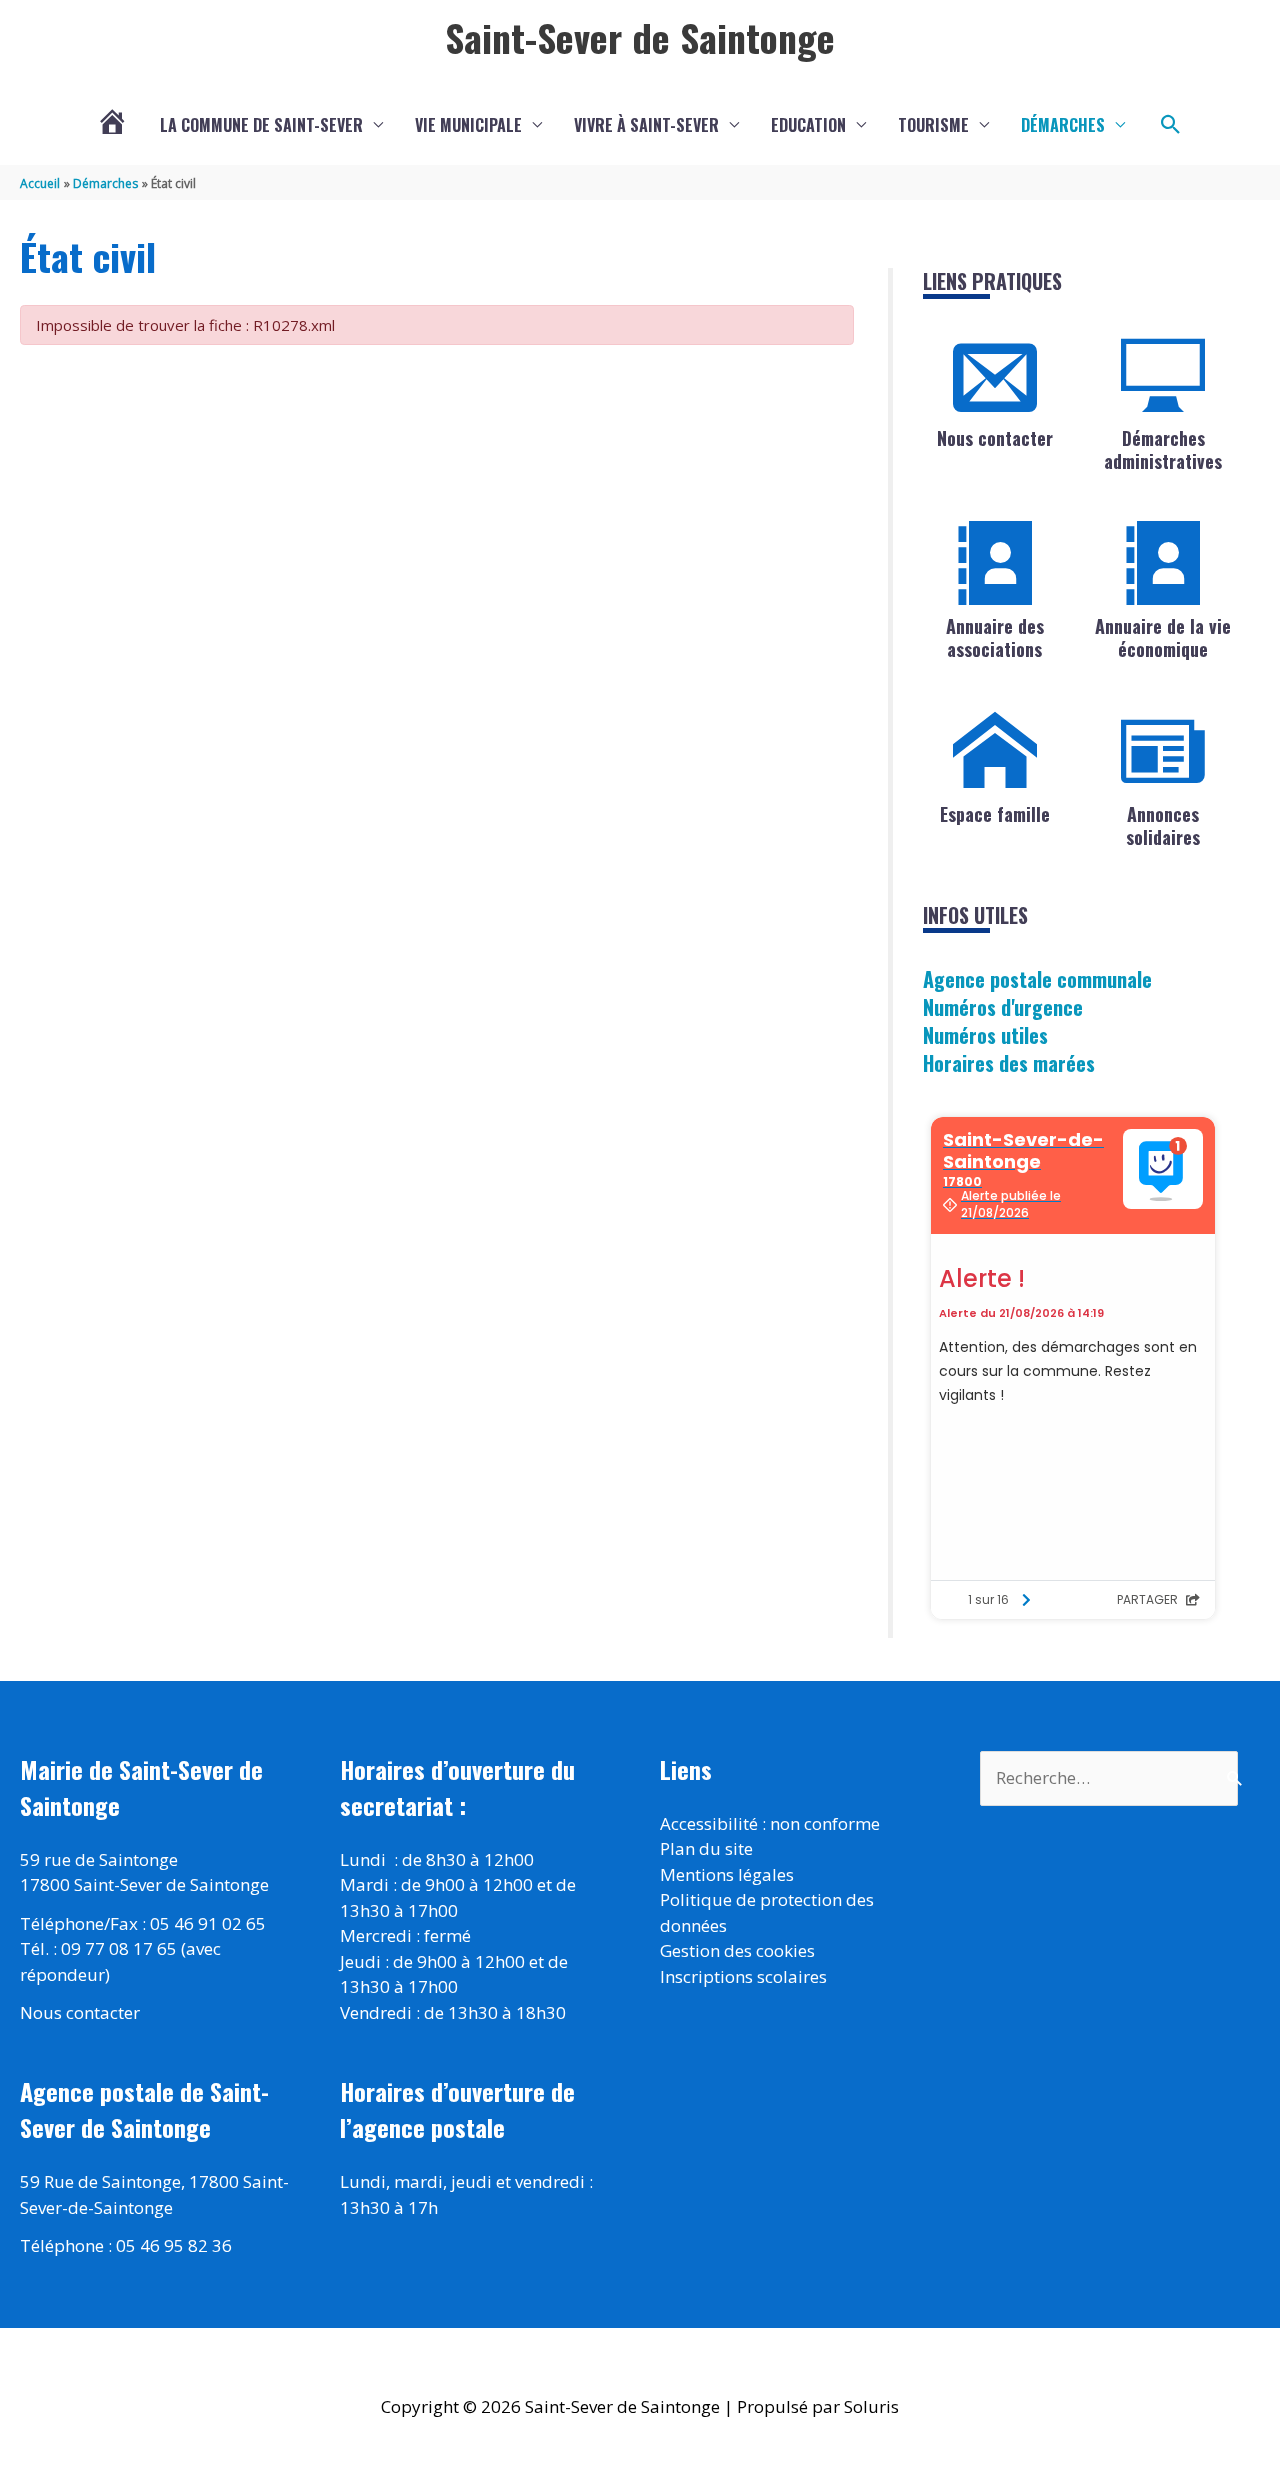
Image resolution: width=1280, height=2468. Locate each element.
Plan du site (706, 1848)
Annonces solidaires (1163, 825)
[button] (1171, 125)
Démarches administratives (1163, 449)
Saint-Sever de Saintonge (640, 37)
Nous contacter (995, 438)
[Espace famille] (995, 751)
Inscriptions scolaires (743, 1976)
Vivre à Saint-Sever (646, 125)
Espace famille (995, 814)
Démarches (1063, 125)
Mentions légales (727, 1874)
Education (808, 125)
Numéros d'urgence (1003, 1007)
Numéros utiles (985, 1035)
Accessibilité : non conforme (770, 1823)
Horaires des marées (1009, 1063)
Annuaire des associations (995, 637)
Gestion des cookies (737, 1950)
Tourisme (933, 125)
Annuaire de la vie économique (1163, 637)
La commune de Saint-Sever (261, 125)
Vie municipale (468, 125)
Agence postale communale (1037, 979)
